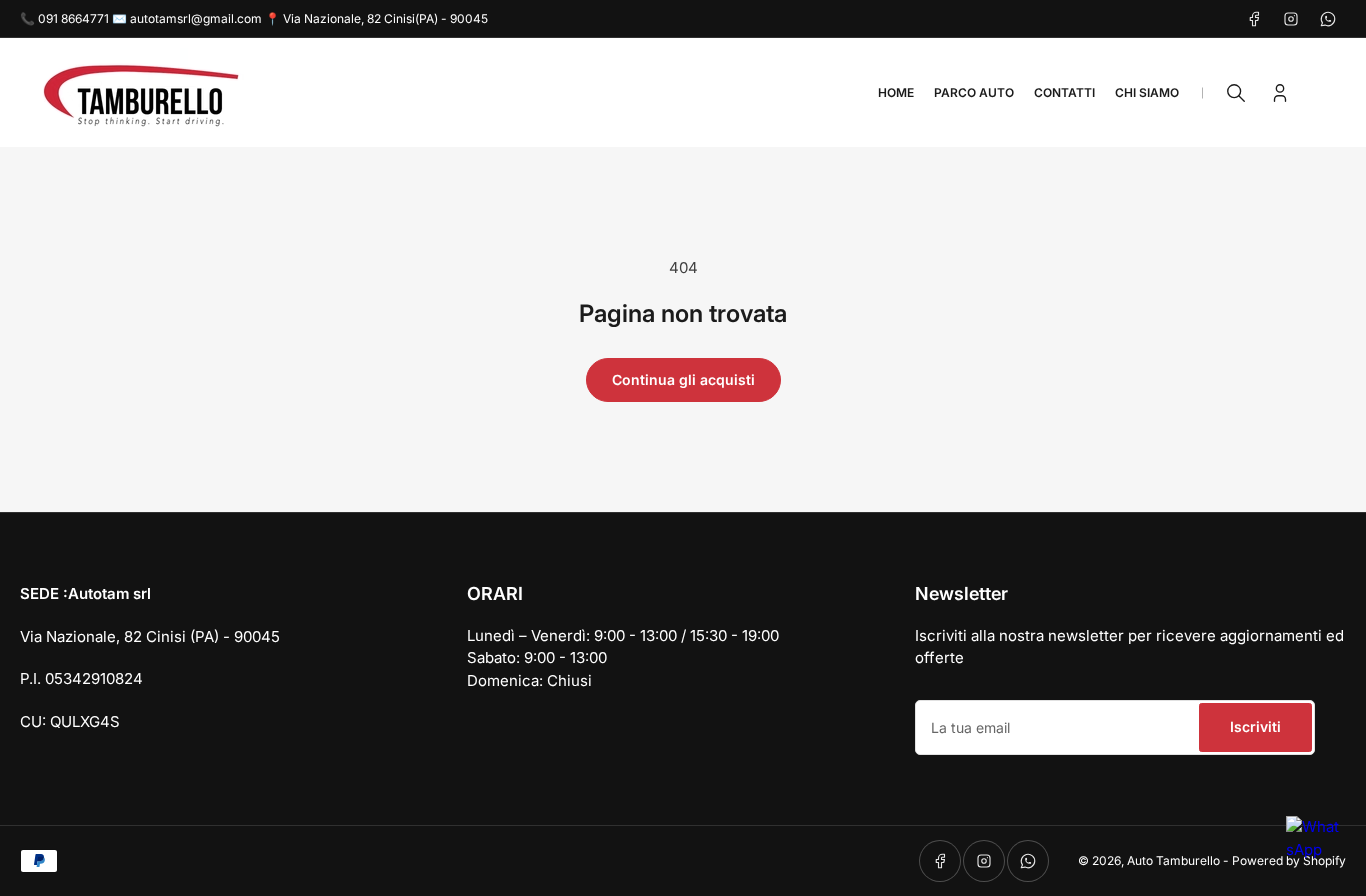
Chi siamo (1147, 92)
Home (896, 92)
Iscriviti (1255, 726)
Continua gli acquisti (683, 379)
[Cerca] (1236, 93)
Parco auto (974, 92)
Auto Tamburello (1173, 860)
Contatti (1064, 92)
